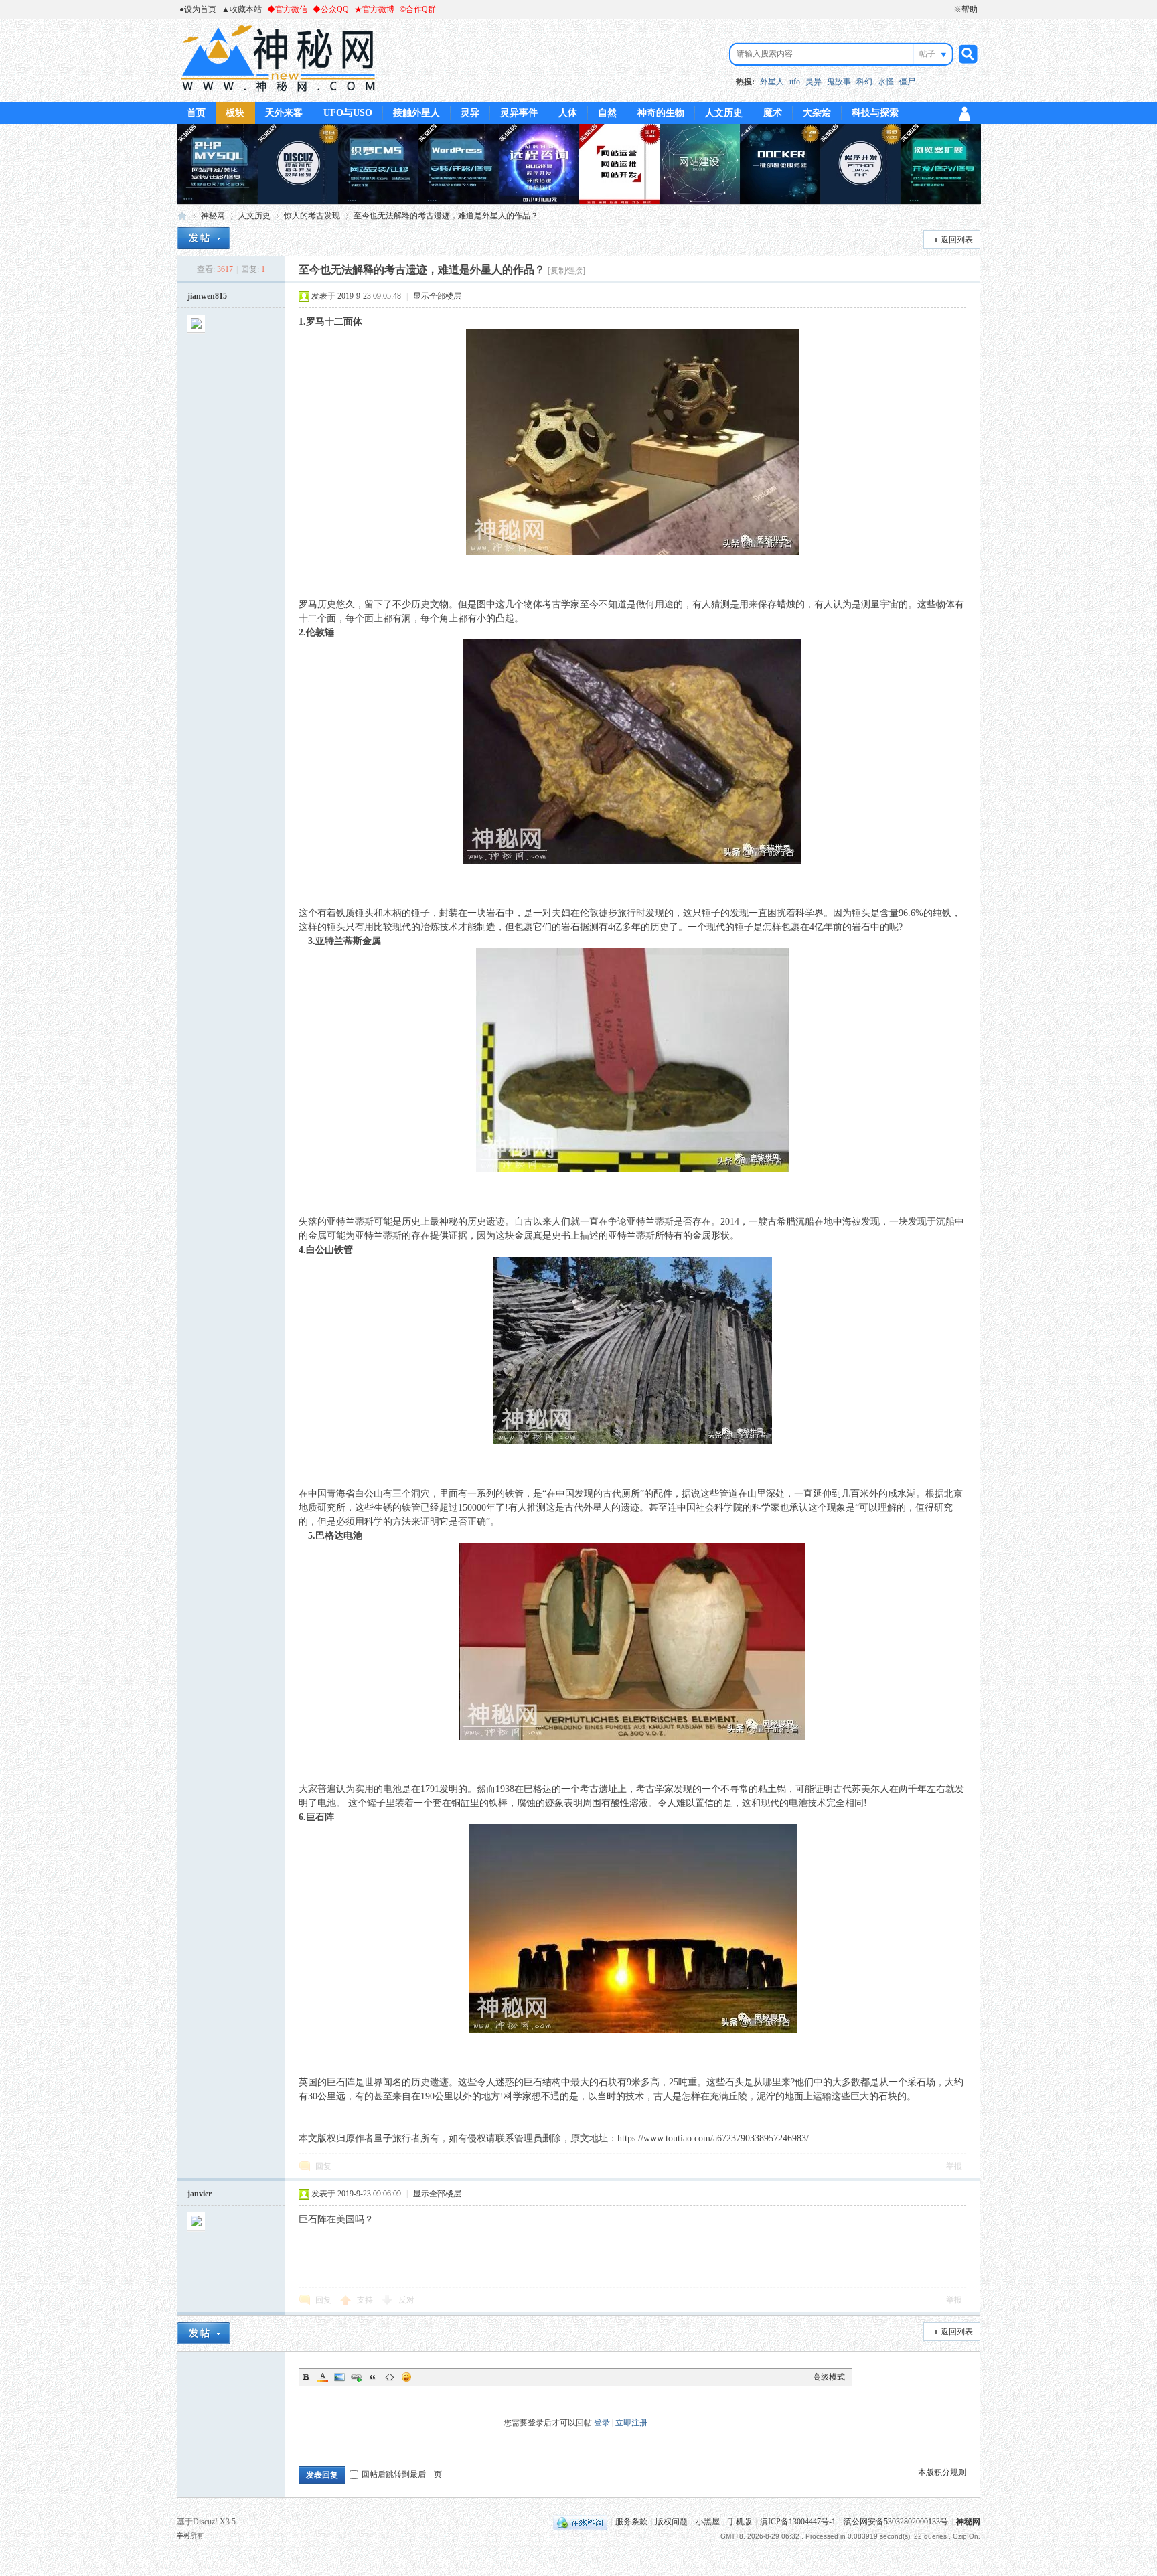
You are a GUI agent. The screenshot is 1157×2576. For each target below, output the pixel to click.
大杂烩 (817, 113)
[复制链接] (566, 271)
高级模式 (829, 2377)
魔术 (773, 113)
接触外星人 (416, 113)
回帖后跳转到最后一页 (402, 2474)
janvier (200, 2194)
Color (323, 2377)
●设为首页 (198, 9)
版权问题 (672, 2522)
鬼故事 (839, 82)
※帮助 (966, 9)
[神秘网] (278, 94)
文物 (439, 604)
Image (339, 2377)
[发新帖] (204, 238)
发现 (655, 913)
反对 (406, 2300)
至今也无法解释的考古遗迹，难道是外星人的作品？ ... (450, 216)
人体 (568, 113)
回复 (323, 2166)
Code (390, 2377)
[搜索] (966, 54)
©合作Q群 (418, 9)
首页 (196, 113)
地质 (308, 1508)
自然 (607, 113)
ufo (795, 82)
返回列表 (957, 240)
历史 (327, 604)
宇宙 (889, 604)
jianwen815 (207, 296)
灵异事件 (519, 113)
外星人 (772, 82)
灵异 (814, 82)
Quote (373, 2377)
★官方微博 (374, 9)
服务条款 (631, 2522)
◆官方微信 (287, 9)
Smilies (406, 2377)
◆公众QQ (331, 9)
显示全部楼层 (437, 296)
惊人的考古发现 (312, 216)
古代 (612, 1494)
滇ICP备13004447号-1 (798, 2522)
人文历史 (724, 113)
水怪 (886, 82)
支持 (366, 2300)
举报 (954, 2166)
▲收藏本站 (242, 9)
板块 (235, 113)
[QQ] (580, 2522)
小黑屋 (708, 2522)
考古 (552, 604)
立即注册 (631, 2423)
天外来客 (284, 113)
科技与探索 (875, 113)
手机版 (740, 2522)
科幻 (864, 82)
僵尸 (907, 82)
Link (356, 2377)
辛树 (183, 2535)
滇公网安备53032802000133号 (896, 2522)
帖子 (927, 54)
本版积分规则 (942, 2472)
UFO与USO (348, 113)
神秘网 (182, 216)
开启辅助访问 (947, 9)
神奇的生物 (661, 113)
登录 (602, 2423)
